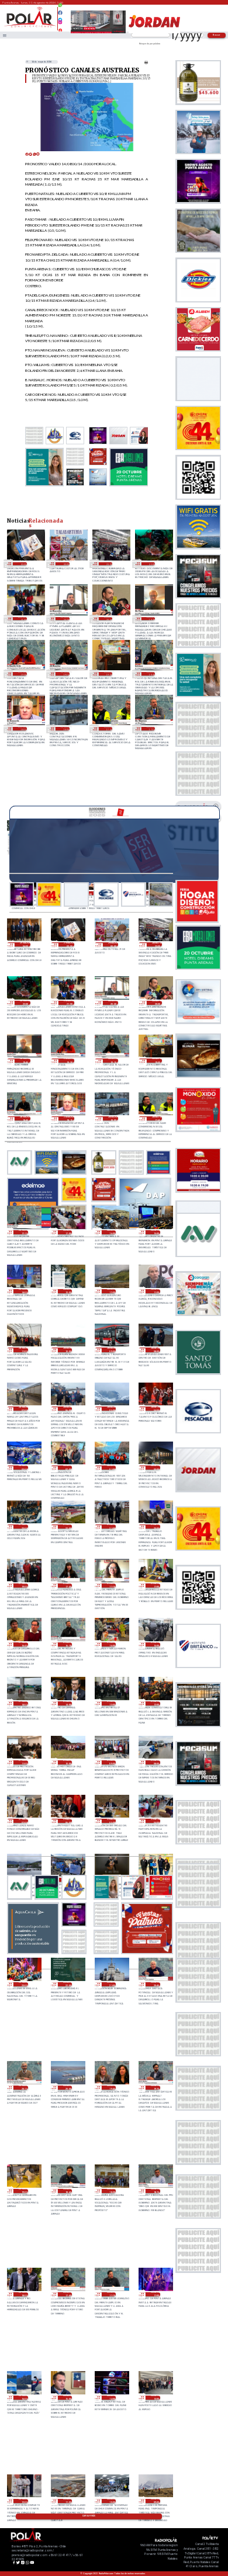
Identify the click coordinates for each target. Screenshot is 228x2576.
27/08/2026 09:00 (111, 1762)
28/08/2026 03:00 (23, 1468)
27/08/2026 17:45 (68, 1585)
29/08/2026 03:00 (22, 564)
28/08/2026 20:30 (65, 619)
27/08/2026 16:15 (68, 1644)
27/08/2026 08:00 (155, 1762)
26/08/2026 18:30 (111, 2191)
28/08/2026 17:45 (108, 729)
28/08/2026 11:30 (155, 1291)
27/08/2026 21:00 (111, 1527)
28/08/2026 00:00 (155, 1468)
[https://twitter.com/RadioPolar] (61, 17)
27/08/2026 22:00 (68, 1527)
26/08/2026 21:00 (111, 1984)
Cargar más (89, 2516)
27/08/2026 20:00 (155, 1527)
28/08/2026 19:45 (151, 619)
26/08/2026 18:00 (23, 2294)
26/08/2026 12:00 (23, 2501)
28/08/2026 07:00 (23, 1409)
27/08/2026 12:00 (155, 1703)
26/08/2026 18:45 (68, 2191)
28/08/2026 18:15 (22, 729)
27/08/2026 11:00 (23, 1762)
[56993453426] (61, 8)
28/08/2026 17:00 (68, 1232)
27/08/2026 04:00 (155, 1821)
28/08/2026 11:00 (23, 1350)
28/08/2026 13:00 (68, 1291)
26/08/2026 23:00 (23, 1984)
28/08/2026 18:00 (65, 729)
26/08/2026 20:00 (68, 2088)
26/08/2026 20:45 (155, 1984)
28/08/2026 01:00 (111, 1468)
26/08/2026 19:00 (23, 2191)
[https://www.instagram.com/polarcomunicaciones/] (61, 24)
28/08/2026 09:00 (111, 1350)
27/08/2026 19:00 (23, 1585)
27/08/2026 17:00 (155, 1585)
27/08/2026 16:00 (111, 1644)
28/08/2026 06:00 (68, 1409)
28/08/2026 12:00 (111, 1291)
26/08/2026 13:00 (155, 2398)
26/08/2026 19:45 (111, 2088)
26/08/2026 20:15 (23, 2088)
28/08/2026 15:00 (155, 1232)
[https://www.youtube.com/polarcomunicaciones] (61, 29)
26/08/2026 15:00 (68, 2398)
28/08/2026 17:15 (151, 729)
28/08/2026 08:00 (155, 1350)
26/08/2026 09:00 (155, 2501)
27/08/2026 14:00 (68, 1703)
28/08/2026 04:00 (155, 1409)
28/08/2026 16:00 (111, 1232)
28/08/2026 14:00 (23, 1291)
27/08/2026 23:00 (23, 1527)
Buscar (217, 35)
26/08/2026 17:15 (111, 2294)
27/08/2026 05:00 (111, 1821)
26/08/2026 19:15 (155, 2088)
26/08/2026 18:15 (155, 2191)
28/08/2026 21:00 (22, 619)
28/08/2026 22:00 (151, 564)
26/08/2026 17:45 (68, 2294)
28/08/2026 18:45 (151, 674)
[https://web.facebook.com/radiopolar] (61, 13)
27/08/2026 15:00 (155, 1644)
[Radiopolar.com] (5, 35)
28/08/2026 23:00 (108, 564)
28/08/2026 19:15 (65, 674)
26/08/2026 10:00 (111, 2501)
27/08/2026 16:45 (23, 1644)
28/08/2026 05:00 (111, 1409)
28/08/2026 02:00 (68, 1468)
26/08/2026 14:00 (111, 2398)
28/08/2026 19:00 (108, 674)
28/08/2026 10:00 (68, 1350)
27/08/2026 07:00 (23, 1821)
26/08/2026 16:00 (23, 2398)
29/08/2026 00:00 (65, 564)
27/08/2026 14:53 (23, 1703)
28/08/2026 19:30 (22, 674)
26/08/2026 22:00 (68, 1984)
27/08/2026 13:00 (111, 1703)
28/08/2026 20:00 (108, 619)
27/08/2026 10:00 (68, 1762)
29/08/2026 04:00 (25, 944)
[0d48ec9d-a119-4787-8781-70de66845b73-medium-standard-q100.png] (30, 27)
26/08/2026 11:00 (68, 2501)
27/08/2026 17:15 (111, 1585)
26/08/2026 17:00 (155, 2294)
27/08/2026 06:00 (68, 1821)
